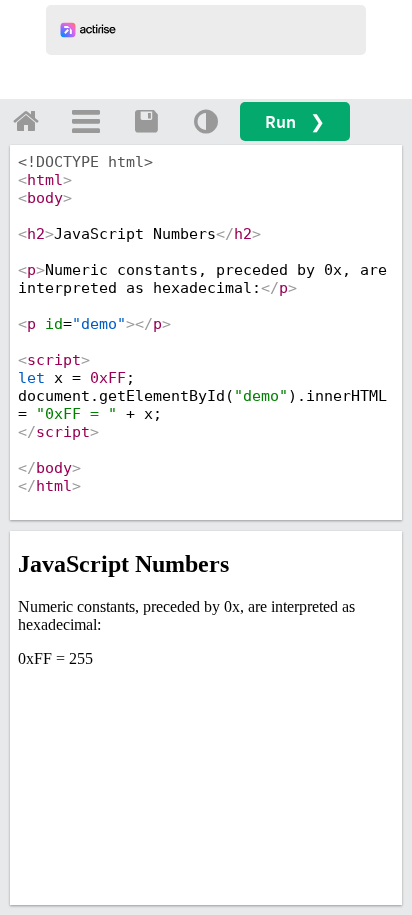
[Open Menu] (86, 121)
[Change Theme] (206, 121)
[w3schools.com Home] (26, 121)
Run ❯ (295, 121)
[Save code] (146, 121)
